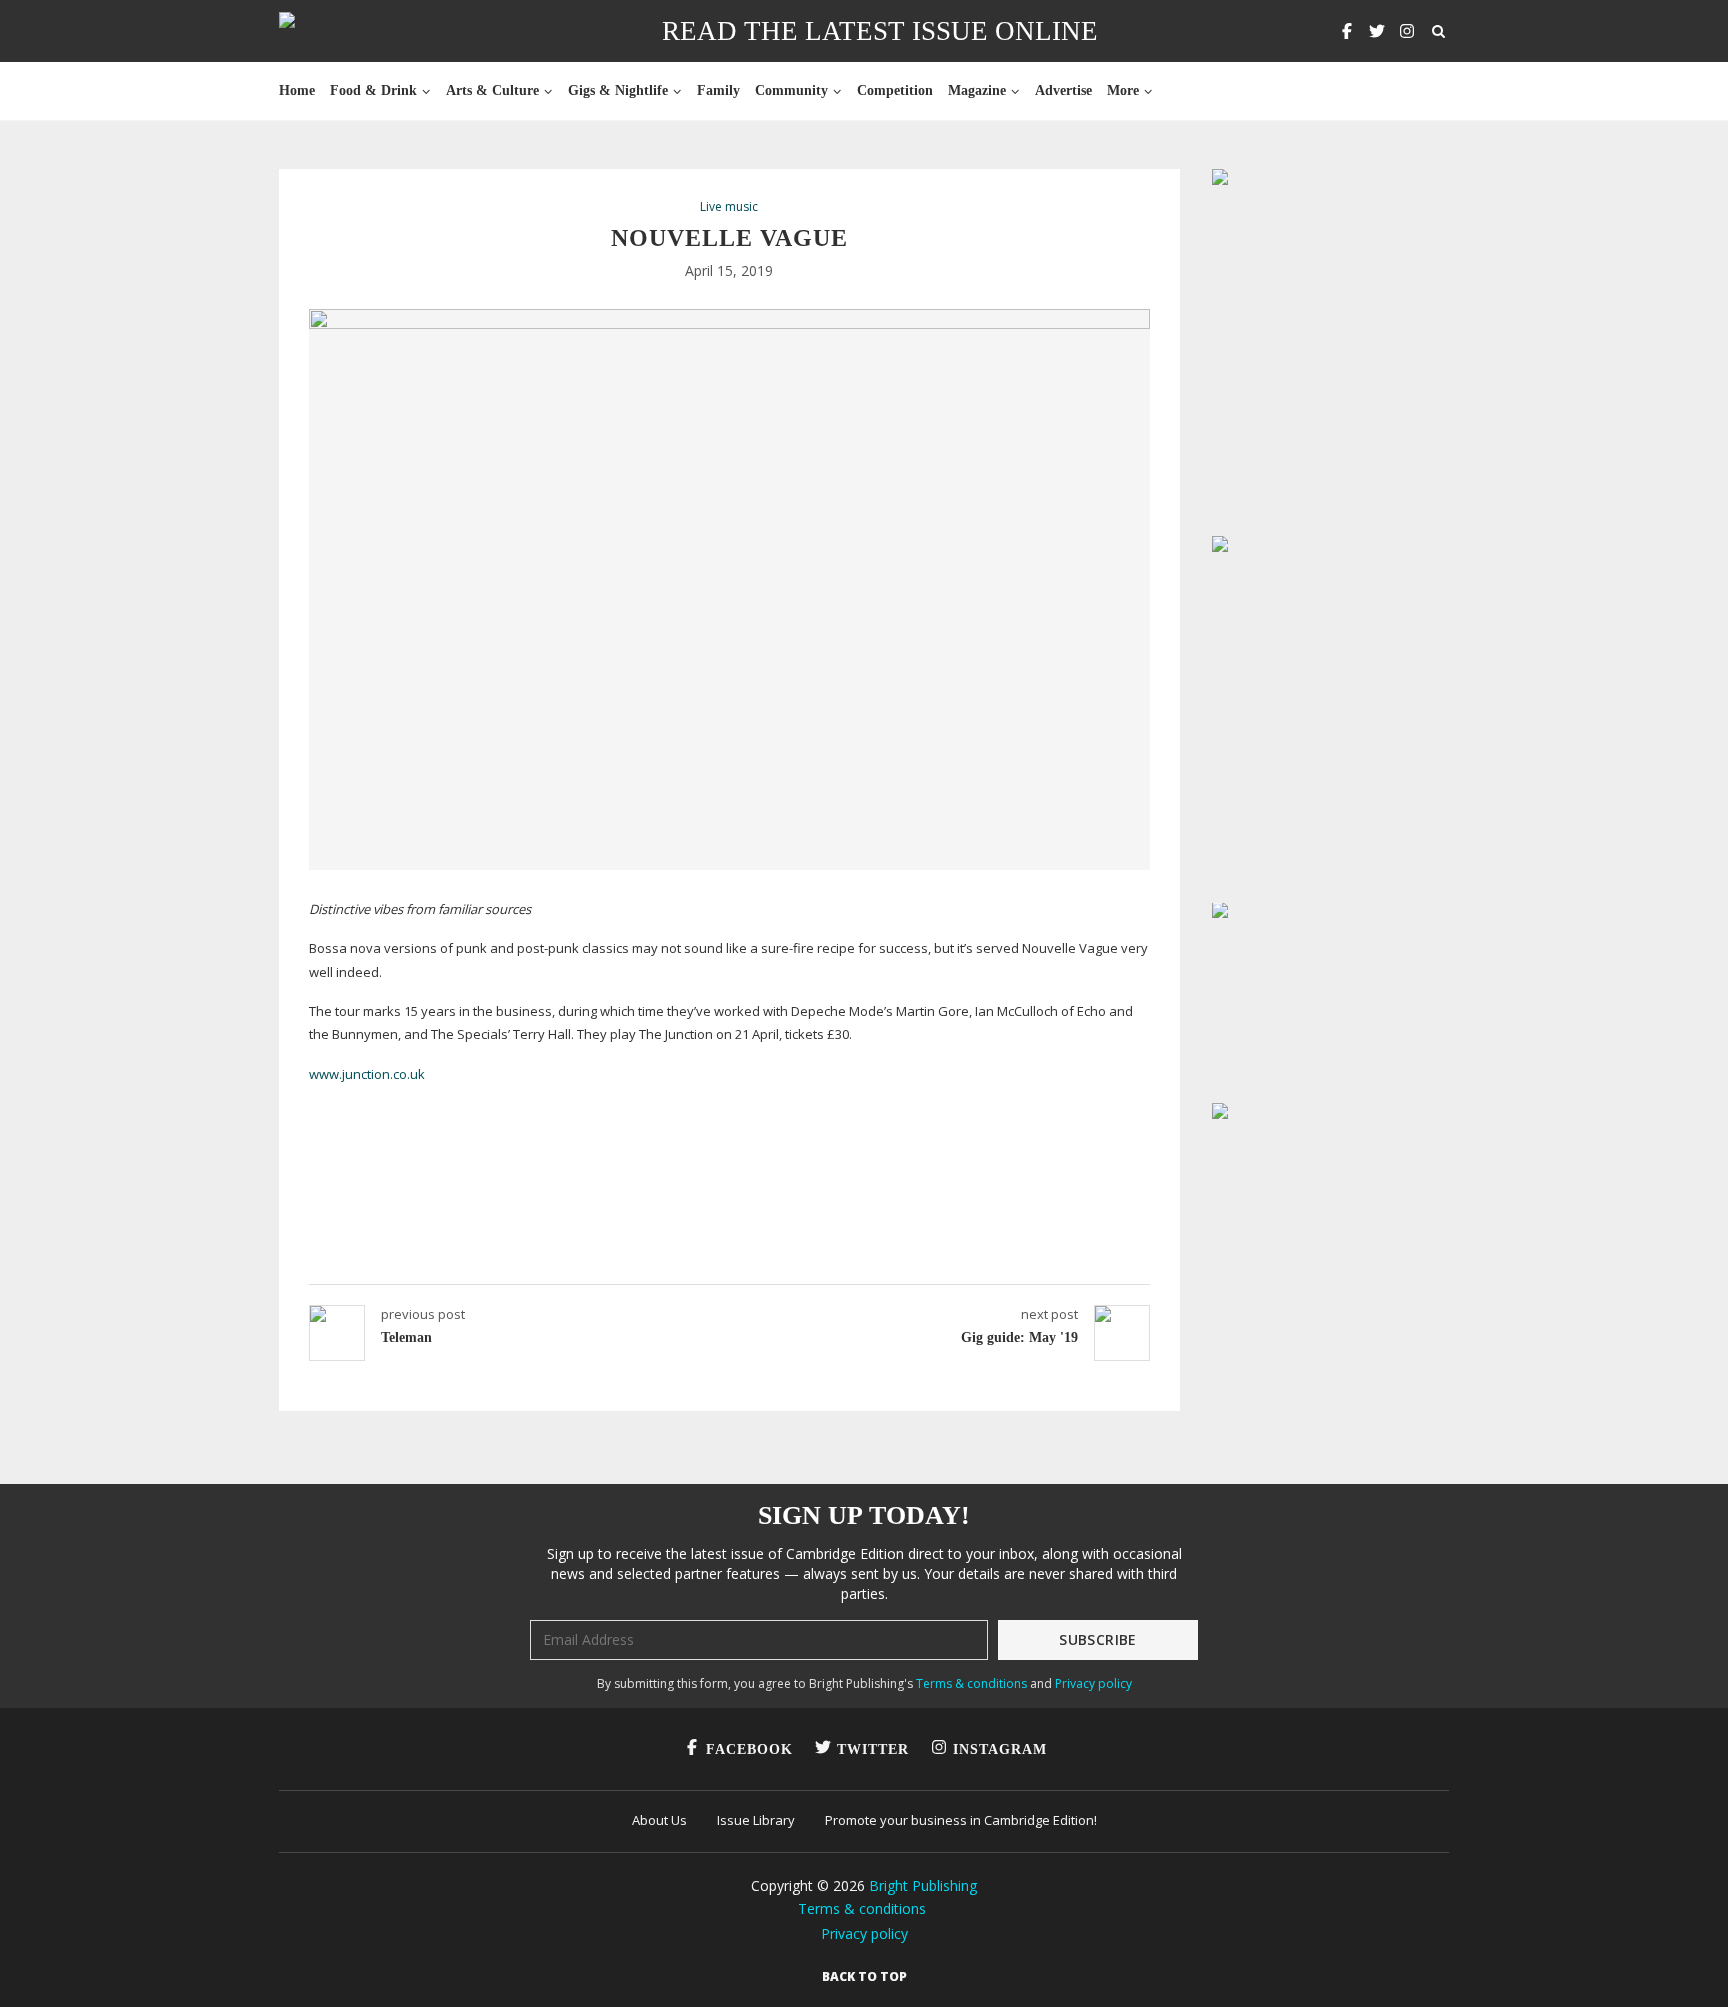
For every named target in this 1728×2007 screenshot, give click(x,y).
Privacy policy (1093, 1683)
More (1123, 90)
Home (297, 90)
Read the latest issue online (880, 31)
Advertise (1063, 90)
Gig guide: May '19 (1019, 1337)
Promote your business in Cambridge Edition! (961, 1820)
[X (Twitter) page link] (1377, 31)
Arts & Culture (492, 90)
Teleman (406, 1337)
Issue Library (756, 1820)
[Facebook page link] (1347, 31)
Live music (729, 207)
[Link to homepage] (350, 31)
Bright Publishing (923, 1885)
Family (718, 90)
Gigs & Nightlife (618, 90)
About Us (659, 1820)
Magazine (977, 90)
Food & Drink (373, 90)
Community (791, 90)
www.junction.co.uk (367, 1074)
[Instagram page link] (1407, 31)
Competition (895, 90)
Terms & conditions (971, 1683)
